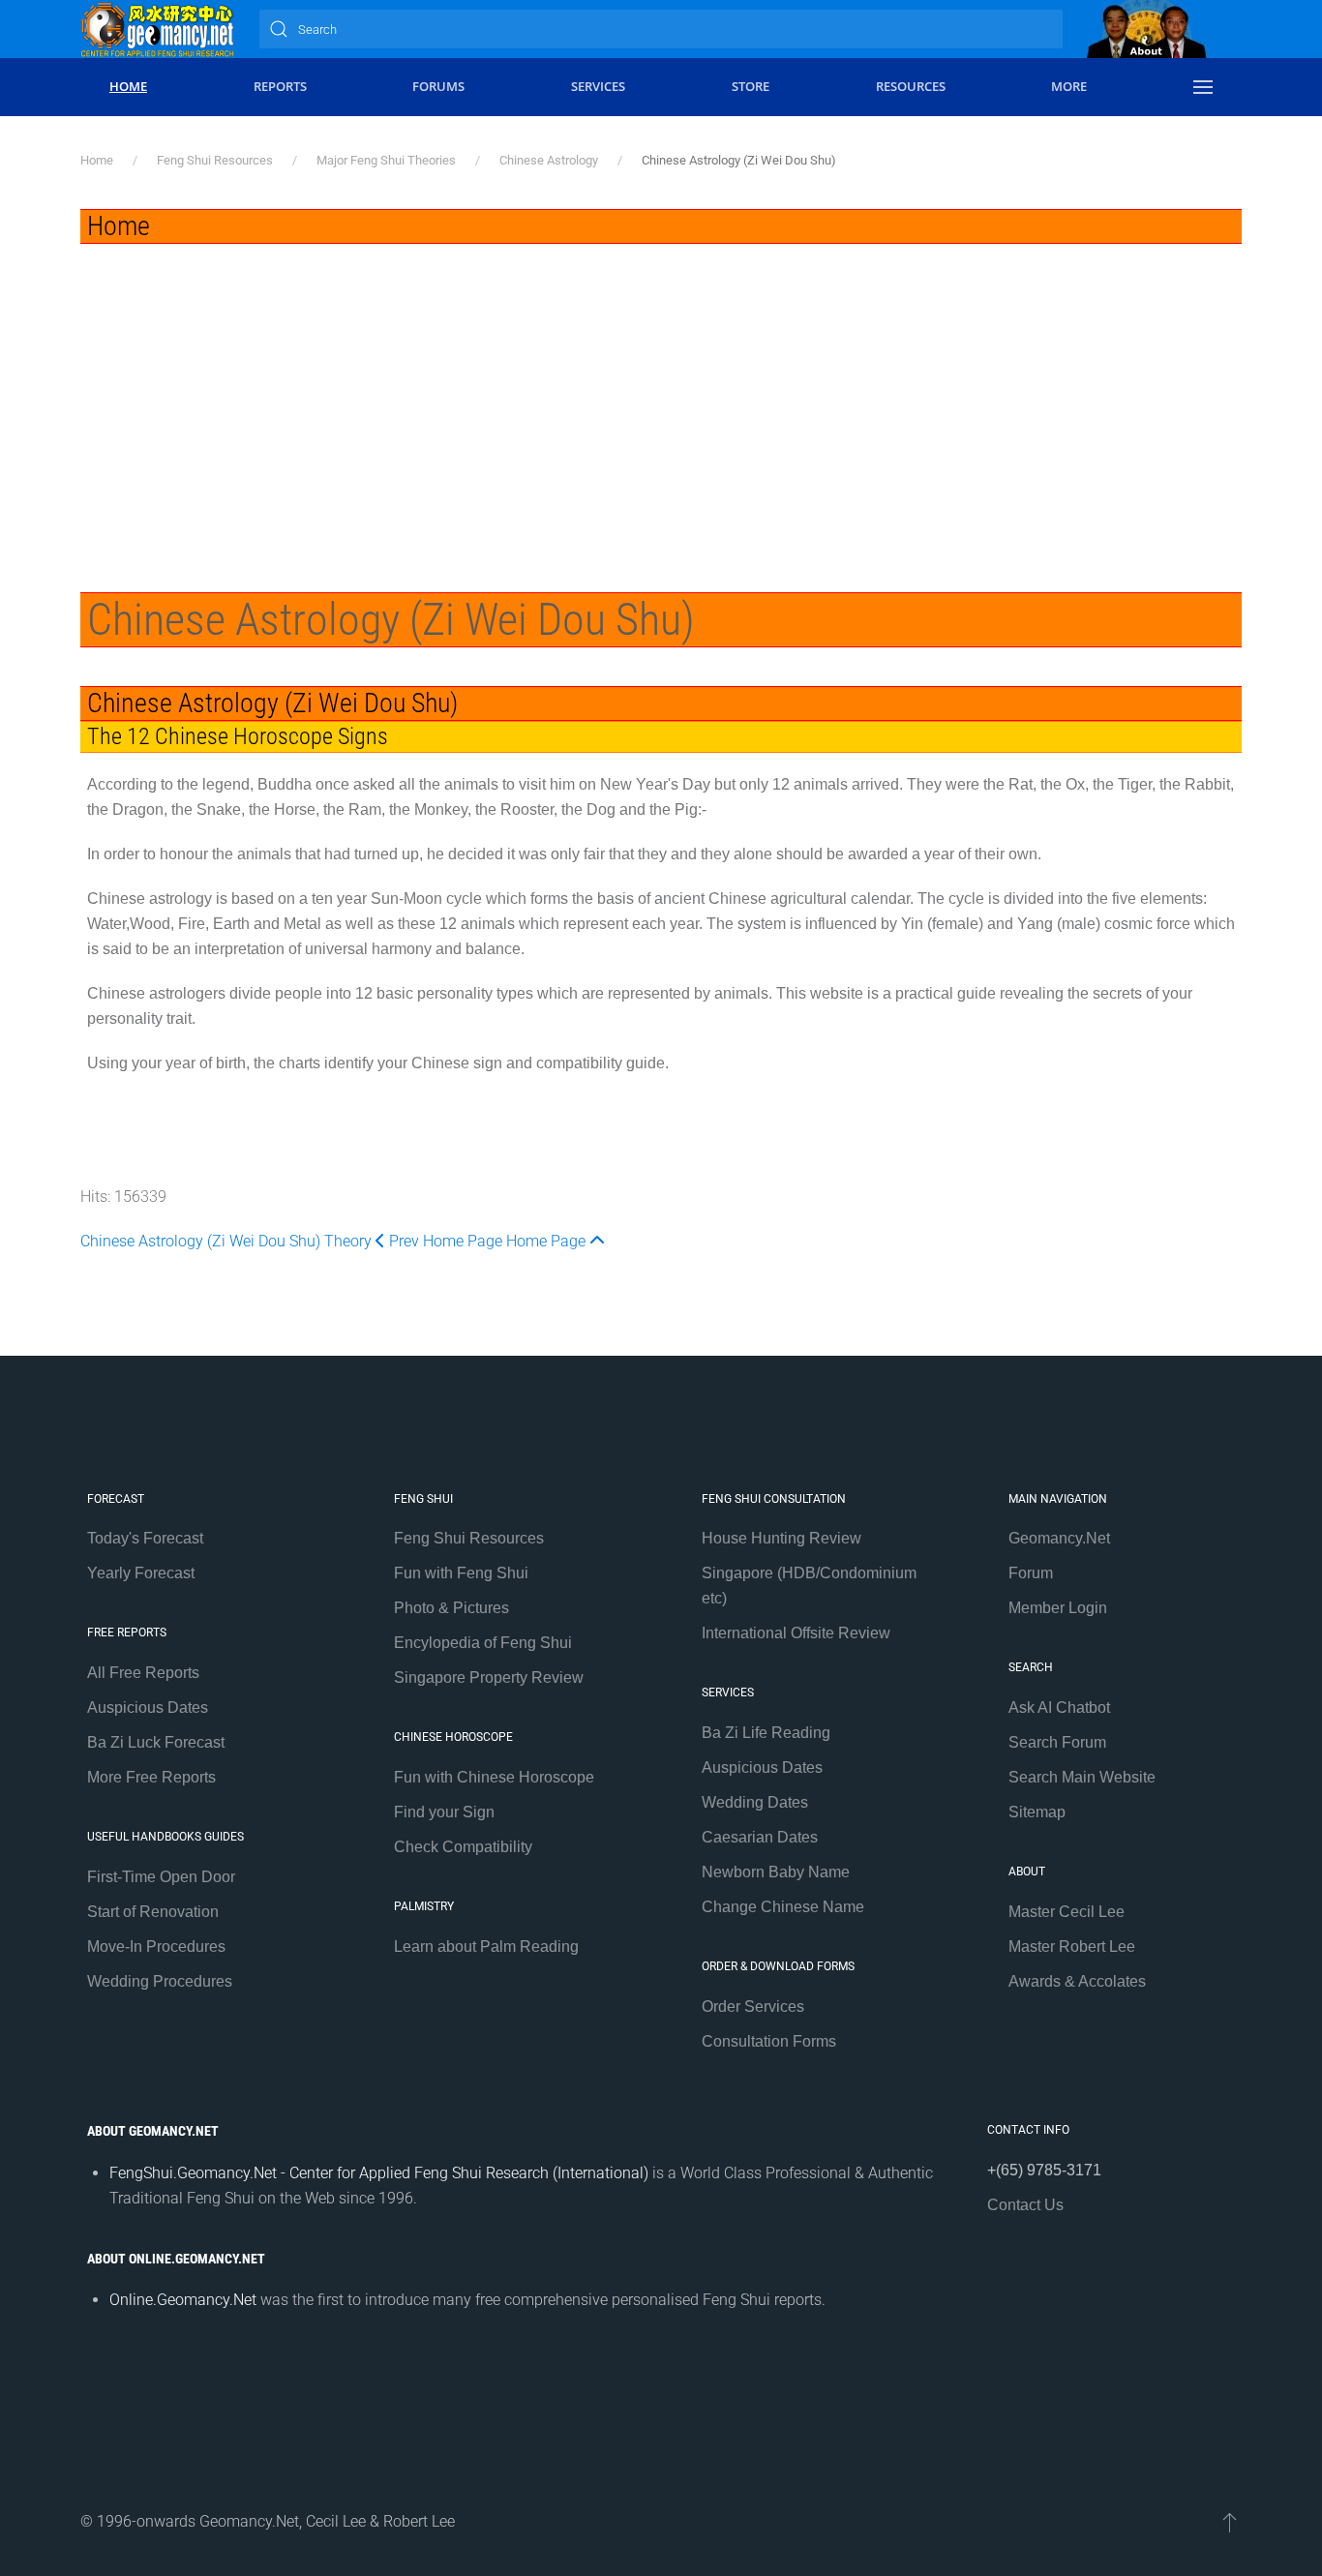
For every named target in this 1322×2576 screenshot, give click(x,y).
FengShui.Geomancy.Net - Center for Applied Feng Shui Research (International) (379, 2173)
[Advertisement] (661, 389)
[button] (1203, 87)
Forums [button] (438, 86)
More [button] (1069, 86)
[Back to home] (158, 29)
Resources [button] (911, 86)
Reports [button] (280, 86)
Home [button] (128, 86)
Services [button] (598, 86)
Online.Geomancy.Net (183, 2300)
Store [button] (751, 86)
